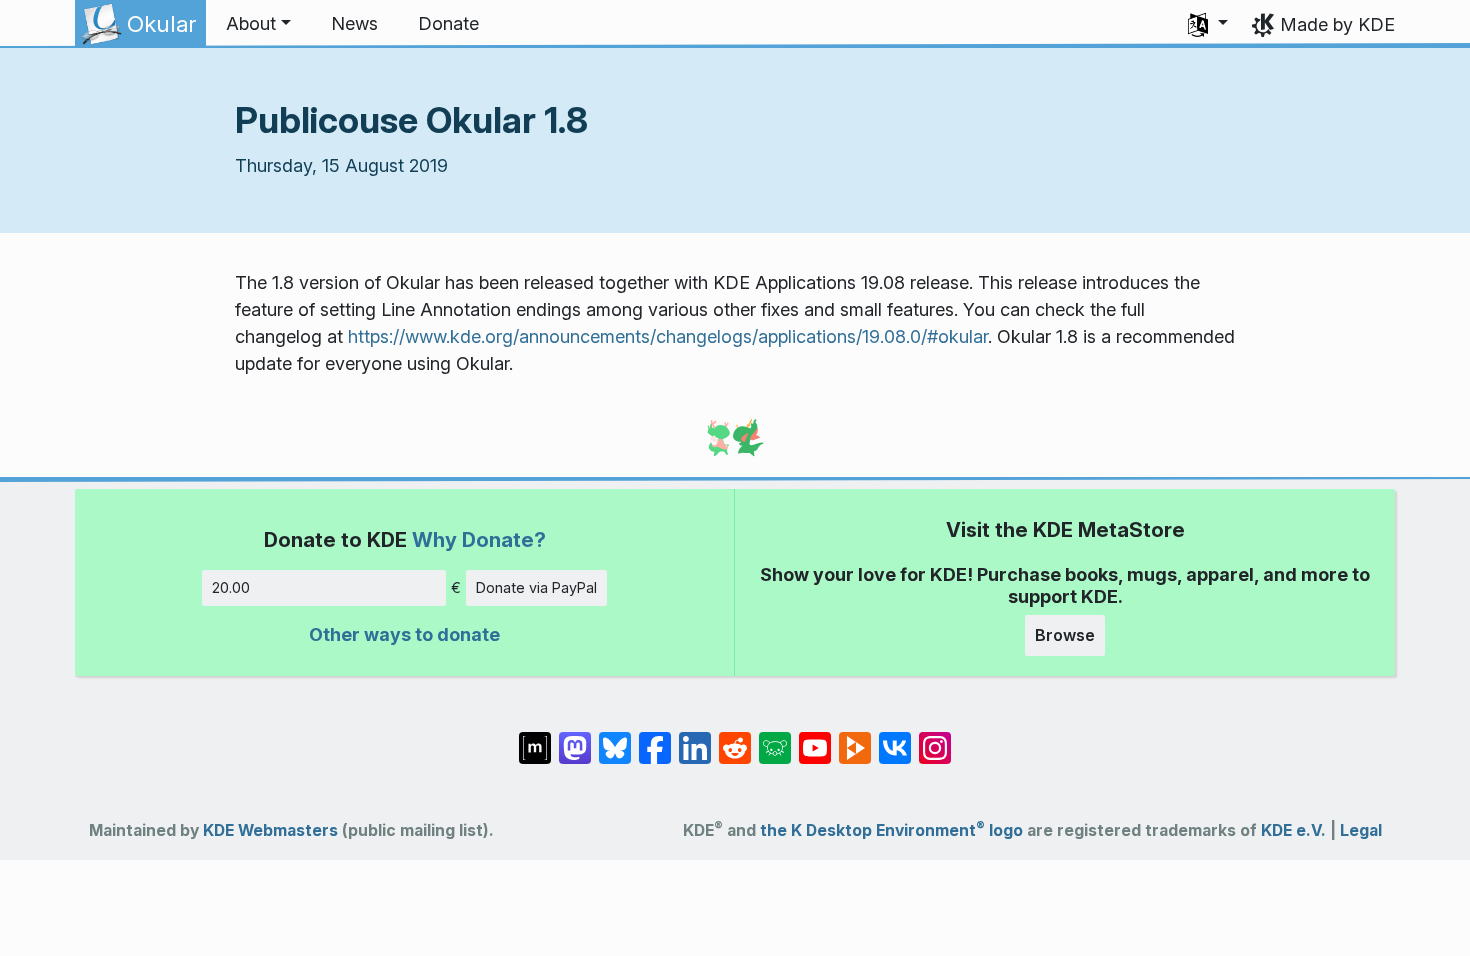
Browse (1065, 635)
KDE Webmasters (270, 830)
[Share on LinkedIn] (695, 738)
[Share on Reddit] (735, 738)
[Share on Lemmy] (775, 738)
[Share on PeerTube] (855, 738)
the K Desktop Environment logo (891, 830)
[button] (258, 24)
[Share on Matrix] (535, 738)
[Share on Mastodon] (575, 738)
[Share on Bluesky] (615, 738)
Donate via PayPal (536, 587)
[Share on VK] (895, 738)
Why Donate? (479, 539)
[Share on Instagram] (935, 738)
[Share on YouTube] (815, 738)
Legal (1361, 830)
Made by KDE (1337, 24)
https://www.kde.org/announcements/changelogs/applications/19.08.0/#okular (668, 336)
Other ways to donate (404, 634)
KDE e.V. (1293, 830)
